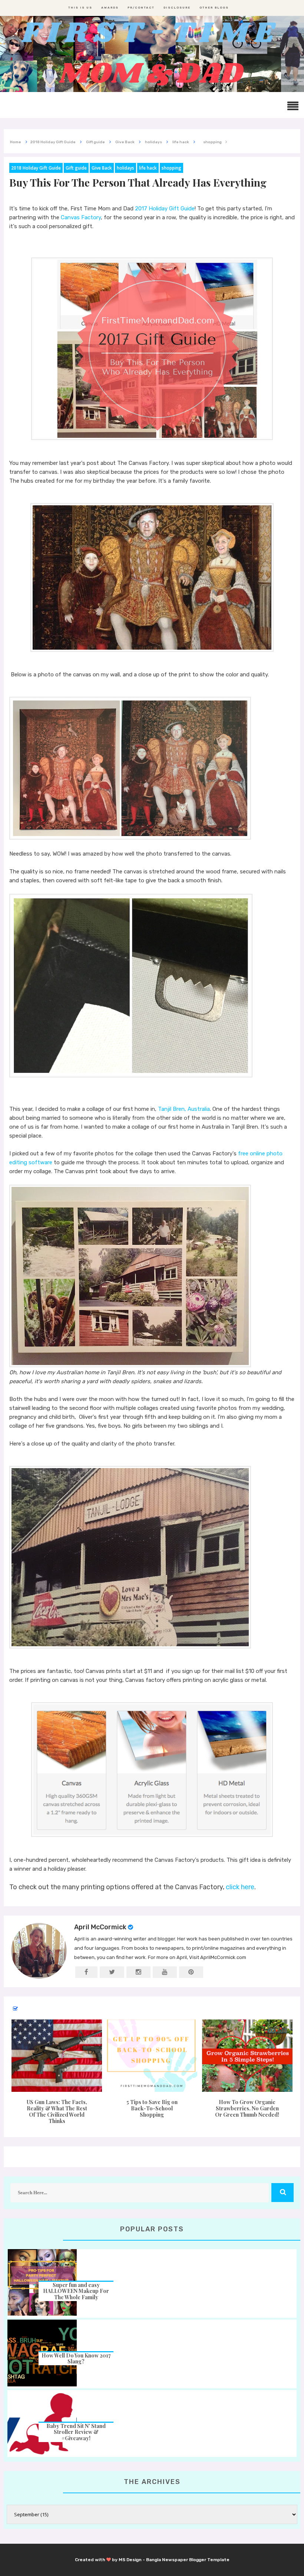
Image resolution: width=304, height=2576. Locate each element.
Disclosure (177, 8)
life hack (148, 168)
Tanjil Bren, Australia (184, 1109)
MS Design (130, 2560)
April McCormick (100, 1927)
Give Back (102, 168)
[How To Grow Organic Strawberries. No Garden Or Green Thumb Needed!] (247, 2056)
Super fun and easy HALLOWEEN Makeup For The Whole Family (76, 2291)
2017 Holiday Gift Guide (165, 209)
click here (240, 1887)
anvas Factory (83, 217)
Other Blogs (214, 8)
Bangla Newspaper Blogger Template (188, 2560)
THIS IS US (80, 8)
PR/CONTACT (141, 8)
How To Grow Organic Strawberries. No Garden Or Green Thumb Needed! (247, 2108)
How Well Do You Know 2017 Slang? (76, 2359)
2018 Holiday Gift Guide (36, 168)
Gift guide (76, 168)
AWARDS (110, 8)
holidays (125, 168)
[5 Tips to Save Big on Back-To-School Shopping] (152, 2056)
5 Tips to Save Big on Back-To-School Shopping (152, 2108)
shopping (171, 168)
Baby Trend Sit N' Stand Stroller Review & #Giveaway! (76, 2432)
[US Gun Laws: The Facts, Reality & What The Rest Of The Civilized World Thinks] (57, 2056)
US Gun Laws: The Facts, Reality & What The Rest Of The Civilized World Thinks (57, 2111)
